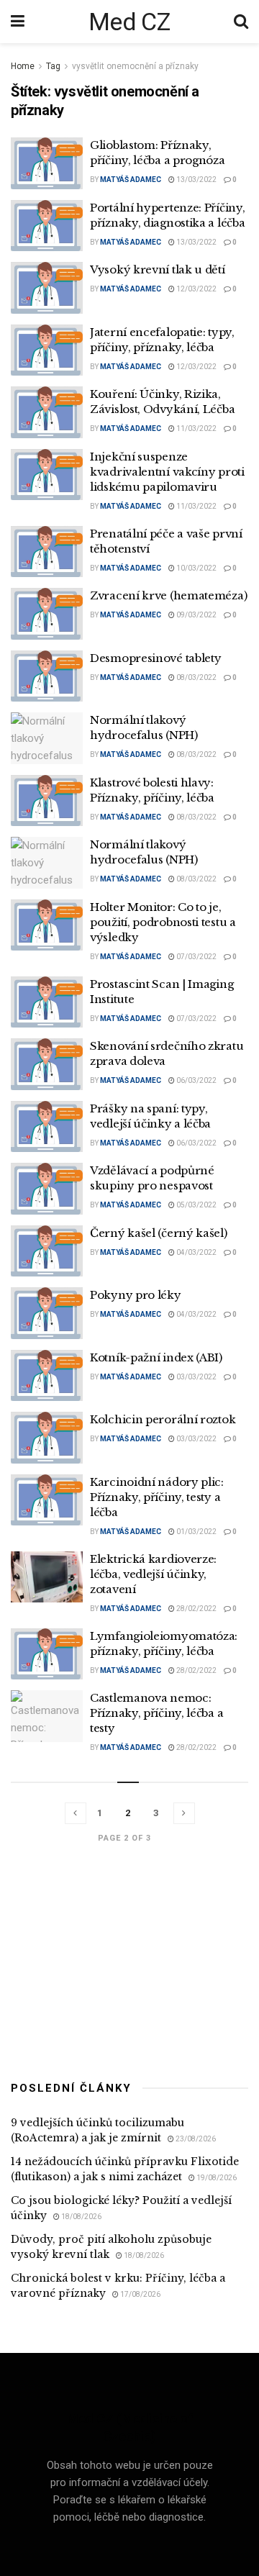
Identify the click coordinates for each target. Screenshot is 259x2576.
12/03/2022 (196, 289)
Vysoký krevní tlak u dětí (158, 269)
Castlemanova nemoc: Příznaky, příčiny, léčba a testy (156, 1713)
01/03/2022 (196, 1532)
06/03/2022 (196, 1080)
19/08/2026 (216, 2178)
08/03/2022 (196, 677)
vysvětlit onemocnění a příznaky (135, 66)
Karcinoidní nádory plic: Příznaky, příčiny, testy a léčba (157, 1497)
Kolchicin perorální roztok (163, 1419)
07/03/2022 (196, 957)
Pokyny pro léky (136, 1295)
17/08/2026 (140, 2294)
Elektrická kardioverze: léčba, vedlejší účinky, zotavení (153, 1574)
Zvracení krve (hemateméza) (168, 595)
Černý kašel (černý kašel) (159, 1233)
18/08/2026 (81, 2217)
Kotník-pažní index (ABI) (156, 1357)
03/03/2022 (196, 1377)
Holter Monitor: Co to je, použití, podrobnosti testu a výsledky (163, 922)
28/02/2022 (196, 1609)
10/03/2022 (196, 568)
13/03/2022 (196, 180)
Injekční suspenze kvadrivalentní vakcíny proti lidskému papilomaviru (167, 472)
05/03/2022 (196, 1205)
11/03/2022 (196, 428)
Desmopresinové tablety (155, 658)
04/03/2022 (196, 1252)
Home (23, 66)
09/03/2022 (196, 615)
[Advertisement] (129, 1959)
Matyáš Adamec (131, 180)
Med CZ (129, 22)
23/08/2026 (195, 2139)
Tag (53, 66)
